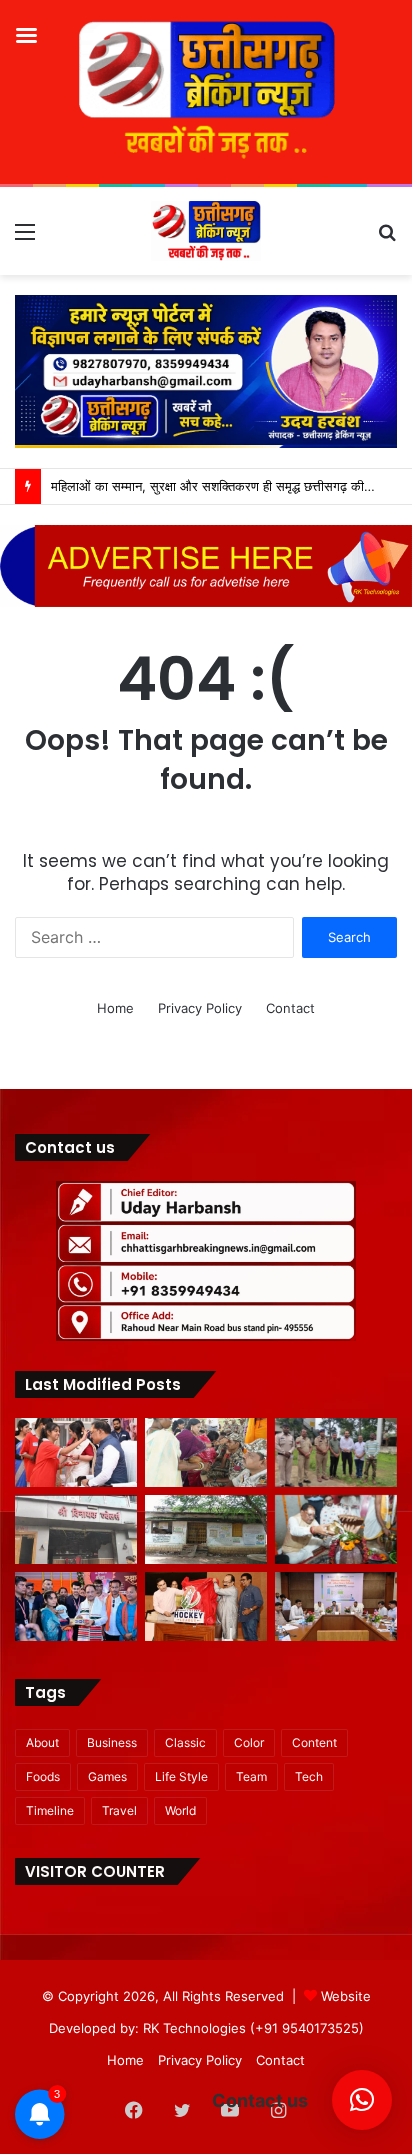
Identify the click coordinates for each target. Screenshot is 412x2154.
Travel (119, 1810)
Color (249, 1742)
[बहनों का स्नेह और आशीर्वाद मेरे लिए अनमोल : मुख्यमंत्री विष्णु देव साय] (76, 1452)
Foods (43, 1776)
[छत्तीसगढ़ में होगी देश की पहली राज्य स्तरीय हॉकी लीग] (206, 1606)
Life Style (181, 1776)
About (42, 1742)
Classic (185, 1742)
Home (115, 1008)
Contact (290, 1008)
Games (107, 1776)
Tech (309, 1776)
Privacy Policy (200, 1008)
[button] (362, 2100)
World (180, 1810)
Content (314, 1742)
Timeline (50, 1810)
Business (112, 1742)
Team (251, 1776)
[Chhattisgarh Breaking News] (206, 231)
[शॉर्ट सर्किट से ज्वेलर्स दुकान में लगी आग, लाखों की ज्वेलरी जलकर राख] (76, 1529)
